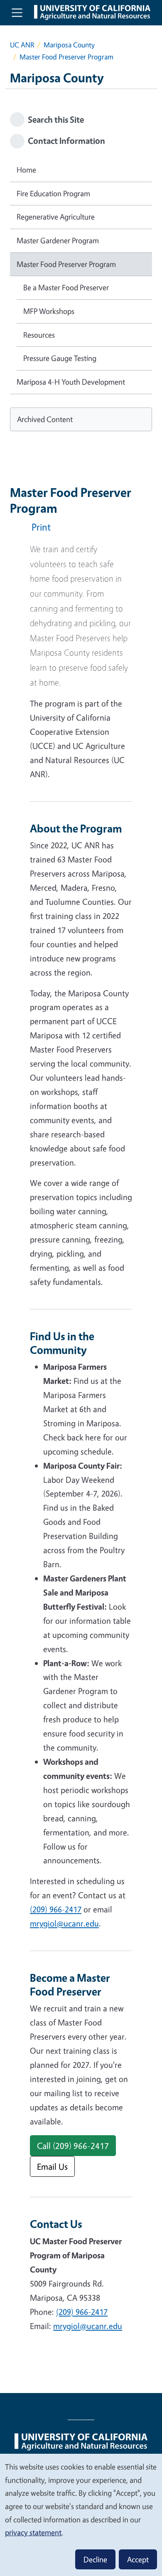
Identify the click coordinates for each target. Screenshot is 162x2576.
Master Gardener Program (58, 240)
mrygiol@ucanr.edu (64, 1923)
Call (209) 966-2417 (73, 2146)
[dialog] (81, 2514)
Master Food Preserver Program (66, 264)
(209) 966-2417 (56, 1909)
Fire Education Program (53, 193)
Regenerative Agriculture (56, 217)
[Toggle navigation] (17, 12)
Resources (39, 335)
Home (26, 170)
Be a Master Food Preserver (66, 287)
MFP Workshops (49, 311)
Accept (138, 2559)
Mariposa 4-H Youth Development (71, 382)
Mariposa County (69, 45)
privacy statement (33, 2532)
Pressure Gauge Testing (60, 358)
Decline (95, 2559)
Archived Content (45, 419)
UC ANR (22, 45)
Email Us (52, 2166)
